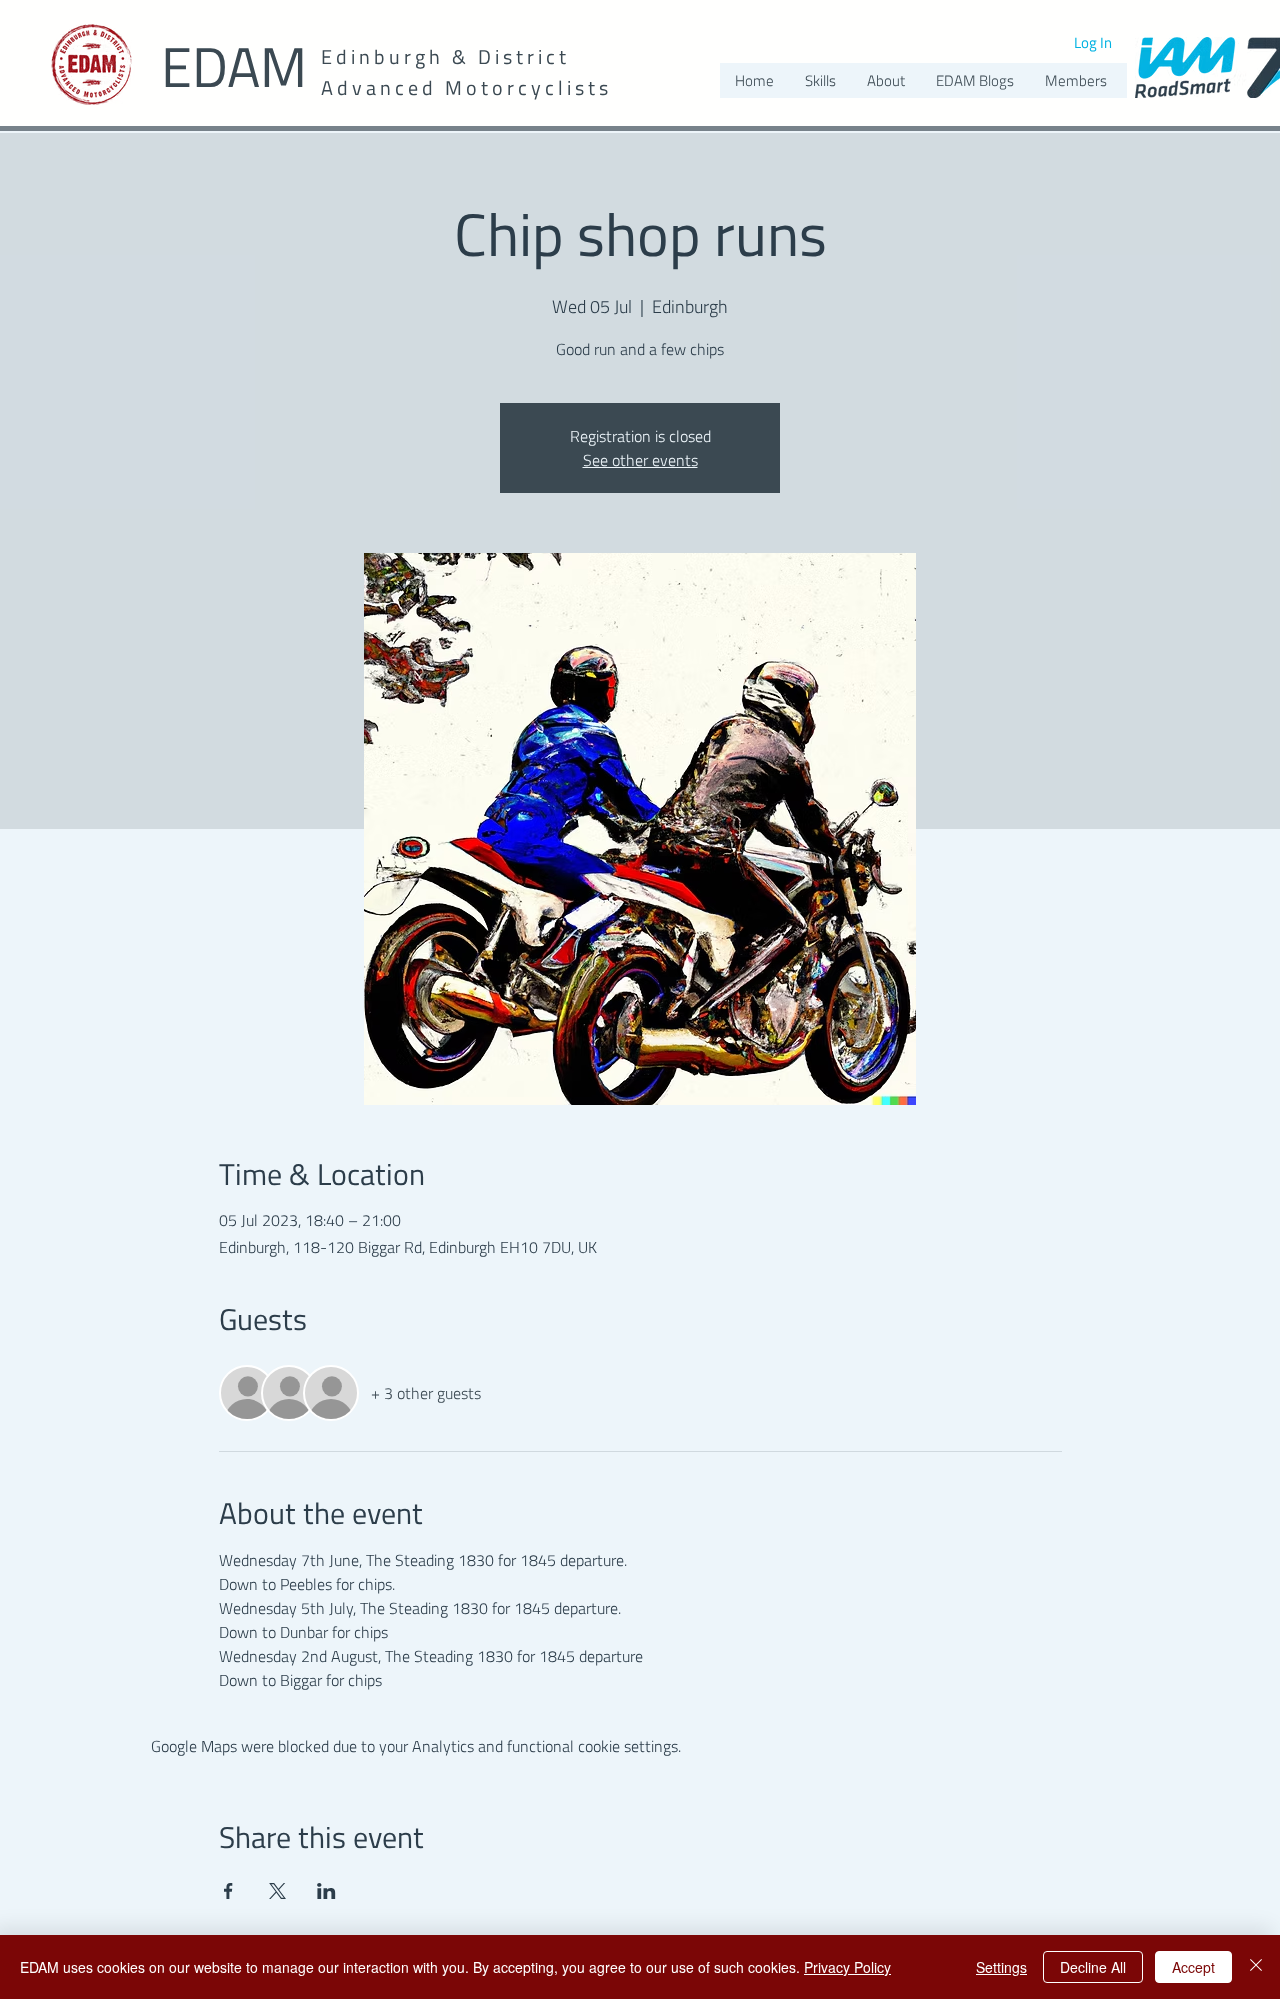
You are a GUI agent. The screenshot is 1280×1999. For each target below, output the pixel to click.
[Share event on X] (277, 1891)
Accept (1193, 1967)
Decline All (1093, 1967)
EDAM (234, 66)
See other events (640, 460)
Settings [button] (1001, 1967)
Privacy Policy (847, 1967)
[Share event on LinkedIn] (326, 1891)
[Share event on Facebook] (228, 1891)
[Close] (1256, 1967)
